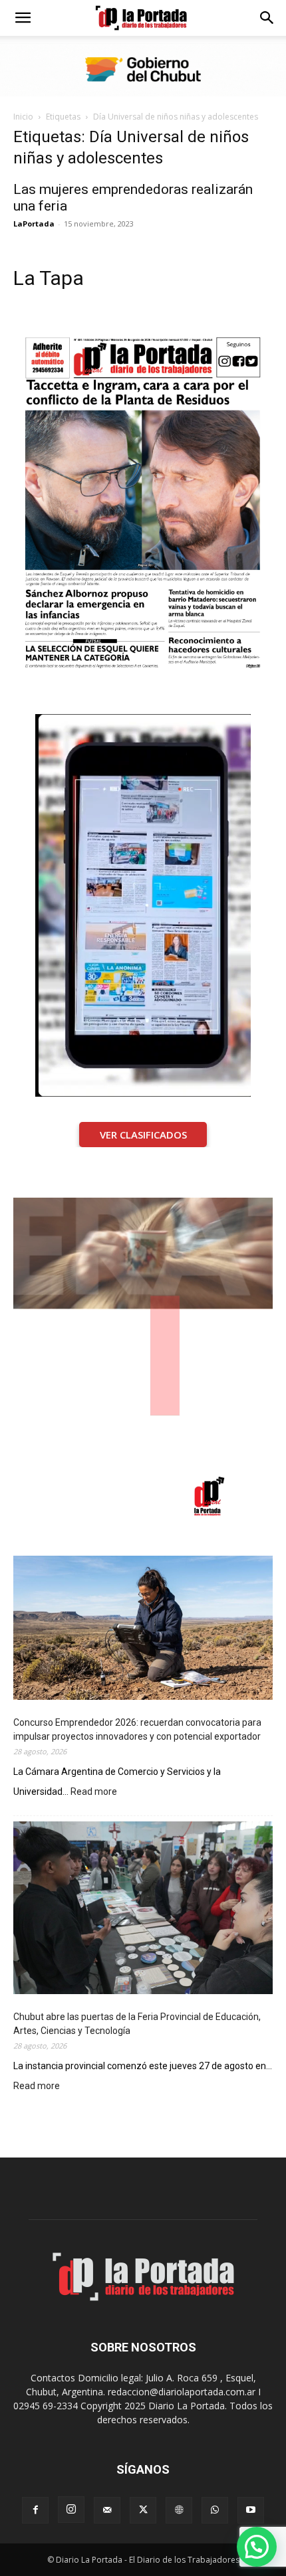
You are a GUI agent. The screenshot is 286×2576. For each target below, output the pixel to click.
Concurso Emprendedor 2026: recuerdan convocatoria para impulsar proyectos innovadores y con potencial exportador (137, 1729)
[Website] (179, 2510)
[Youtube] (251, 2510)
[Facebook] (35, 2510)
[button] (23, 18)
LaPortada (34, 224)
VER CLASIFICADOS (143, 1135)
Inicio (23, 117)
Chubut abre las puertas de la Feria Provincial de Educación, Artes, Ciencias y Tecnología (137, 2024)
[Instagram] (71, 2510)
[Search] (267, 18)
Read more (94, 1793)
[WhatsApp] (215, 2510)
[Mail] (107, 2510)
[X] (143, 2510)
